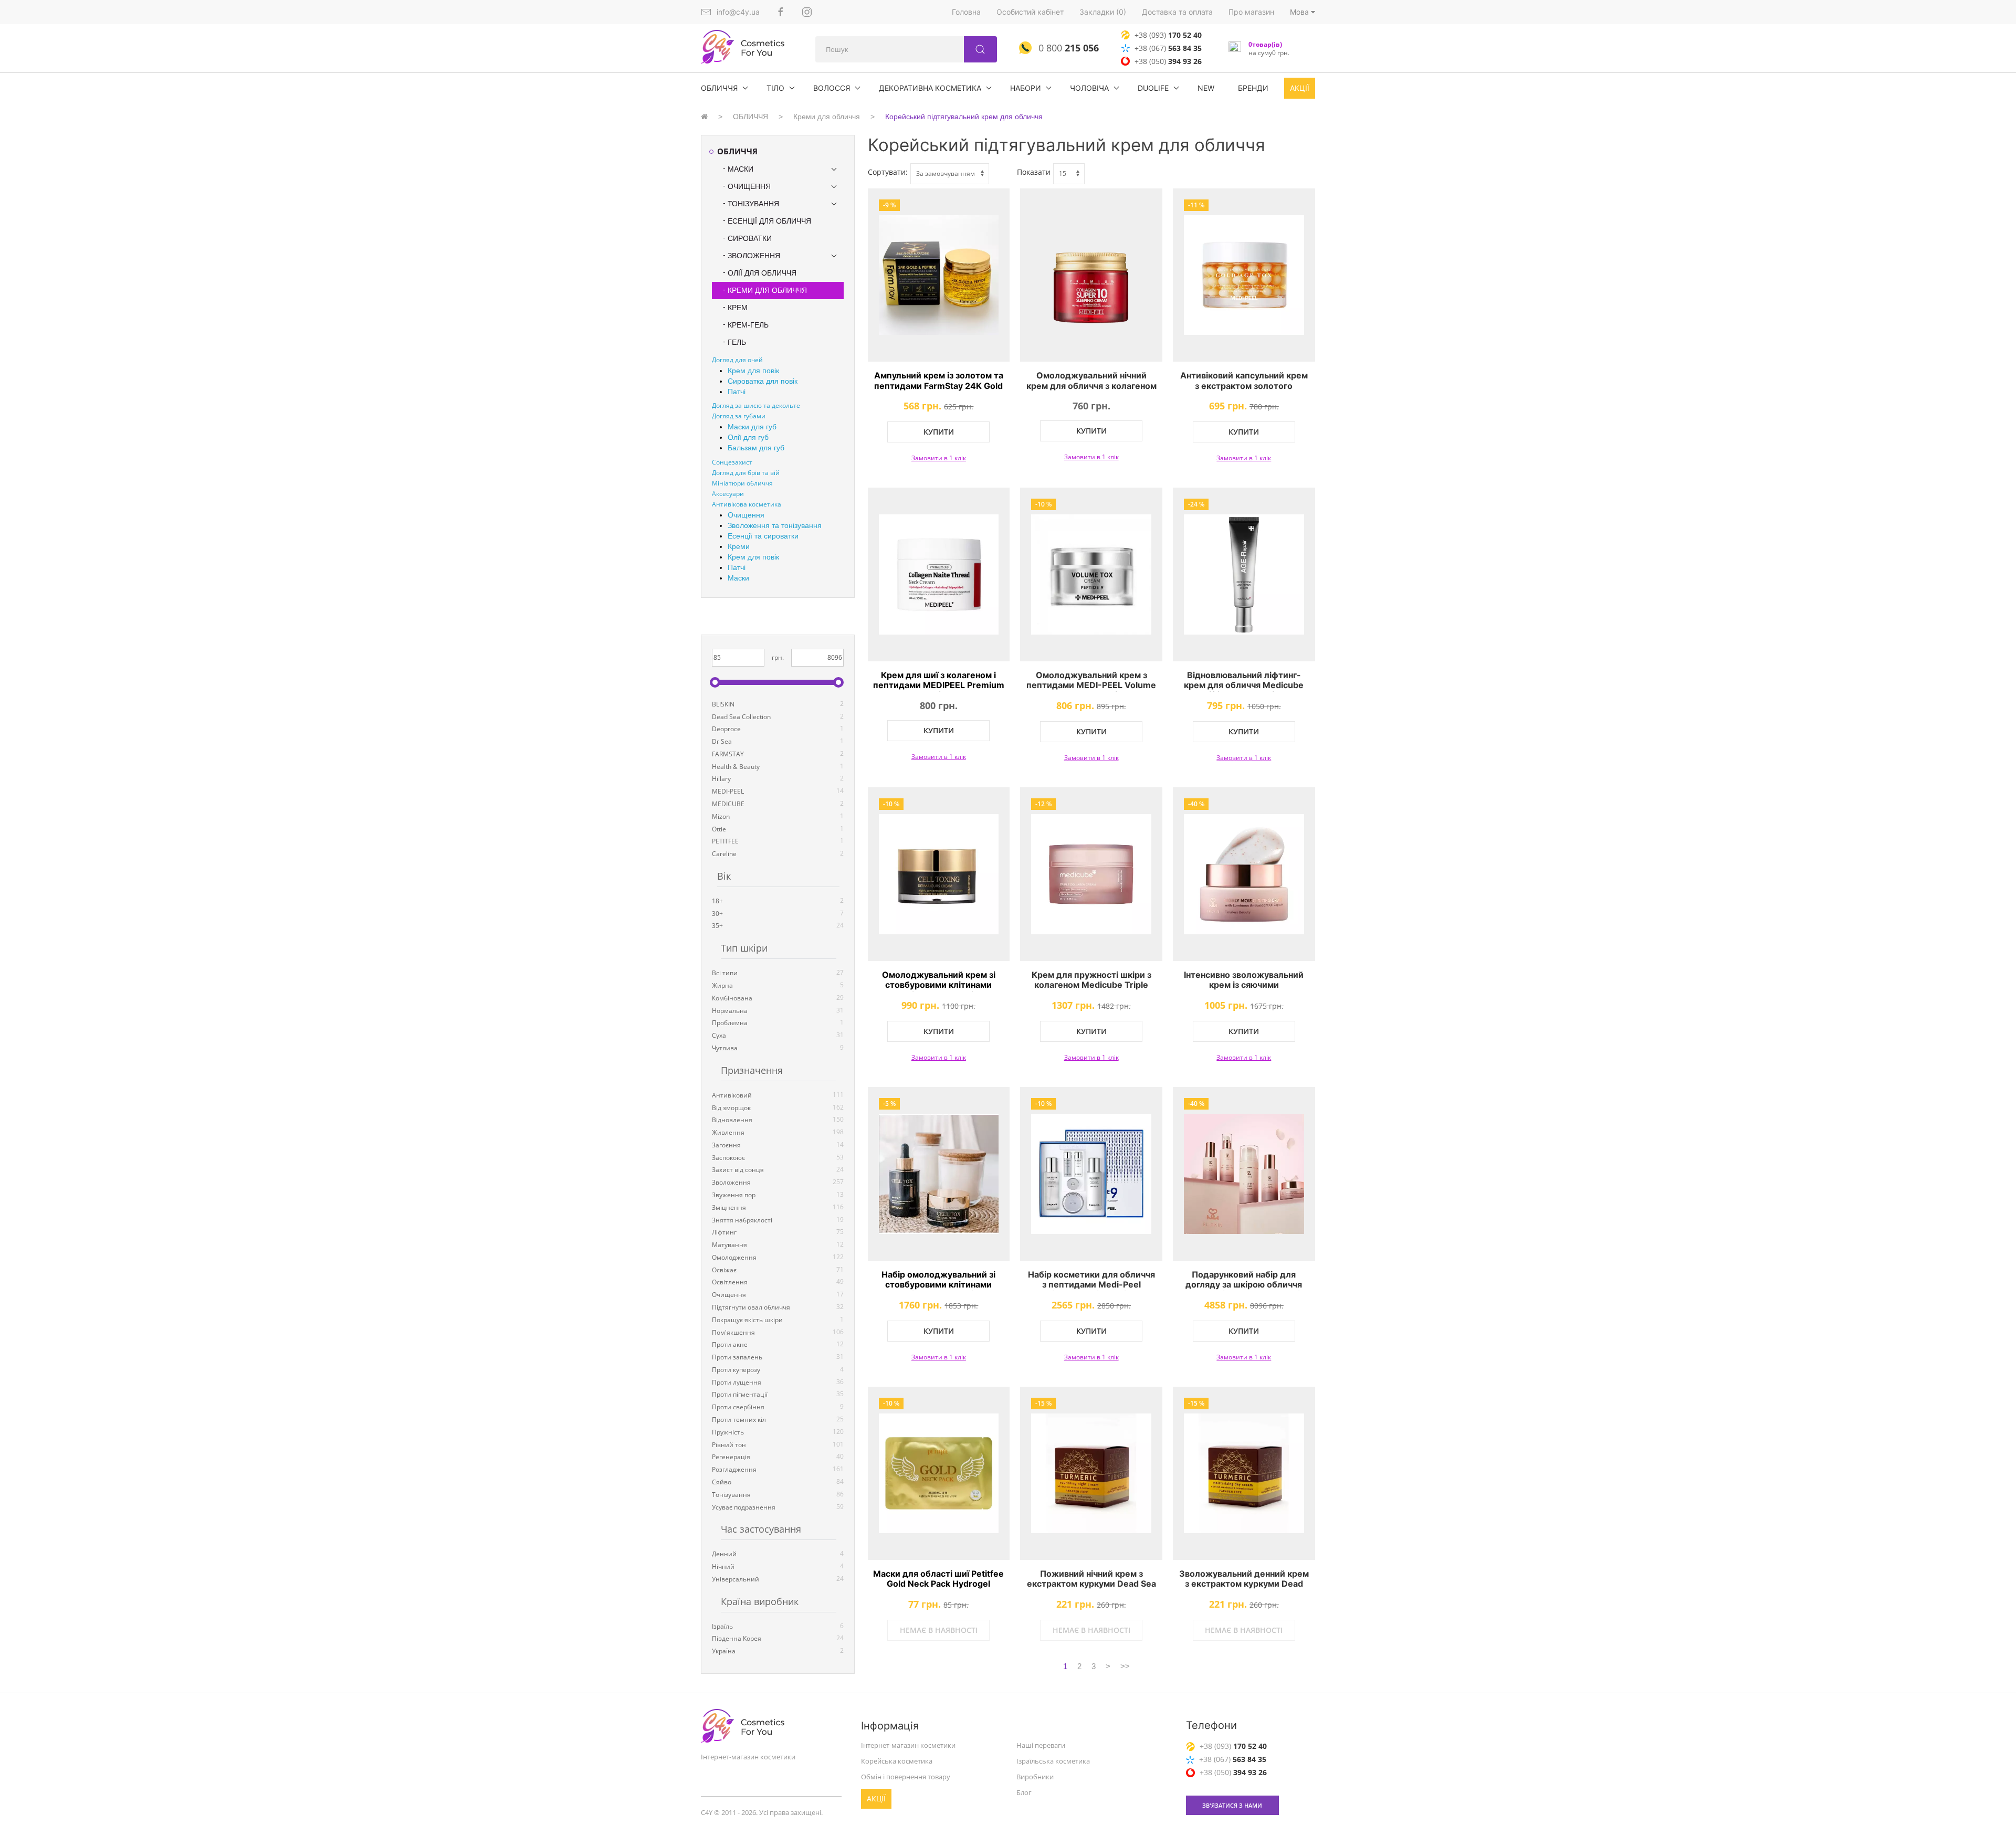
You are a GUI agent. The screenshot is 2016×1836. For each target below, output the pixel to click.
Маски (741, 169)
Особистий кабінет (1030, 12)
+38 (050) (1168, 61)
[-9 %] (939, 275)
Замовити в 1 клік (939, 458)
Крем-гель (748, 325)
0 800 (1067, 48)
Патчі (737, 392)
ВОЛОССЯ (832, 88)
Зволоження (754, 256)
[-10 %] (1091, 574)
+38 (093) (1168, 35)
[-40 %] (1244, 874)
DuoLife (1153, 88)
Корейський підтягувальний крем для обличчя (964, 117)
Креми (739, 546)
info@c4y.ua (738, 12)
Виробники (1035, 1777)
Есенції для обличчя (769, 221)
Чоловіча (1089, 88)
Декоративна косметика (930, 88)
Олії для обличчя (762, 273)
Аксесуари (728, 494)
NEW (1206, 88)
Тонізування (753, 204)
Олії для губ (748, 437)
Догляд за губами (739, 416)
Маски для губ (752, 427)
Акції (1300, 88)
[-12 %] (1091, 874)
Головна (966, 12)
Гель (737, 342)
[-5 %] (939, 1174)
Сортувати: (888, 172)
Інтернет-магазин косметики (908, 1745)
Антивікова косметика (747, 504)
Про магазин (1251, 12)
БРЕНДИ (1253, 88)
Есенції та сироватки (763, 536)
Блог (1024, 1792)
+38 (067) (1168, 48)
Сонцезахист (732, 462)
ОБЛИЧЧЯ (719, 88)
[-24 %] (1244, 574)
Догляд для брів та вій (746, 473)
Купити (939, 432)
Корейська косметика (897, 1761)
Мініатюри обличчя (742, 483)
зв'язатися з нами (1232, 1805)
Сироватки (750, 238)
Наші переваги (1041, 1745)
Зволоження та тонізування (775, 525)
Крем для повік (753, 371)
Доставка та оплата (1177, 12)
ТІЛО (775, 88)
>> (1125, 1666)
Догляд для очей (737, 360)
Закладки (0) (1103, 12)
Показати (1034, 172)
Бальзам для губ (756, 448)
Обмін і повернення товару (906, 1777)
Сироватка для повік (763, 381)
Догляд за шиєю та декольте (756, 405)
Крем (738, 308)
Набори (1026, 88)
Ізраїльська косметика (1053, 1761)
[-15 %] (1091, 1474)
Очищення (749, 186)
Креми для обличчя (827, 117)
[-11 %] (1244, 275)
